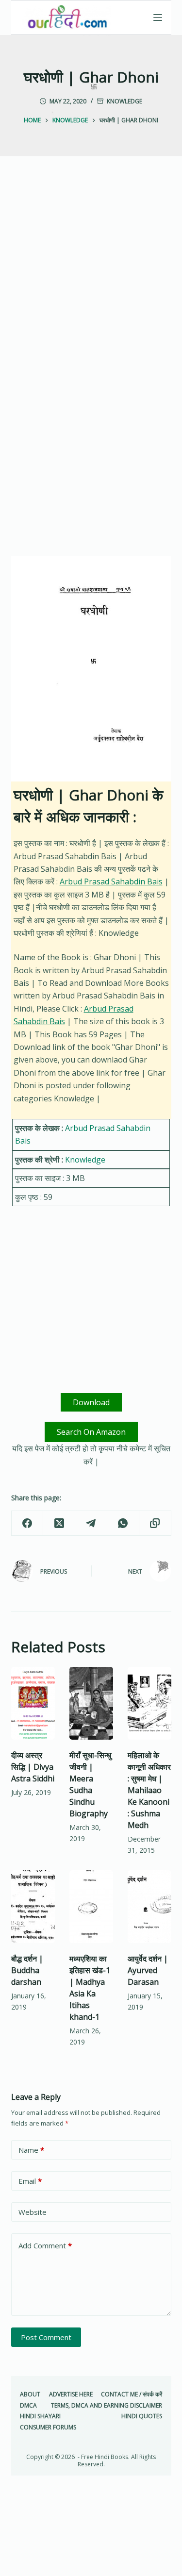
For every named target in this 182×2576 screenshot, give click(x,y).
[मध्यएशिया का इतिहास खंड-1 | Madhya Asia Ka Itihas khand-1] (91, 1907)
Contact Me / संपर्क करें (132, 2394)
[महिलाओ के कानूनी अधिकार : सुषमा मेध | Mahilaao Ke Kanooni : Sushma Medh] (149, 1703)
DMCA (28, 2406)
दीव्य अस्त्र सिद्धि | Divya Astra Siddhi (33, 1767)
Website (33, 2212)
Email (30, 2181)
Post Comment (46, 2337)
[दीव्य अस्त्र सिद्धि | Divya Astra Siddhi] (33, 1703)
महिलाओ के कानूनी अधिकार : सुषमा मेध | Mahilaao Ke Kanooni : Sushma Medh (149, 1790)
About (30, 2394)
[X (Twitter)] (59, 1523)
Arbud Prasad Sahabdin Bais (111, 881)
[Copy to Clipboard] (155, 1523)
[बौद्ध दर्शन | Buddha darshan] (33, 1907)
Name (31, 2150)
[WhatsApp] (123, 1523)
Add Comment (45, 2245)
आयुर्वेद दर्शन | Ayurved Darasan (148, 1970)
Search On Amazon (91, 1432)
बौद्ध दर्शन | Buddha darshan (27, 1970)
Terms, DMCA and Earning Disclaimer (107, 2406)
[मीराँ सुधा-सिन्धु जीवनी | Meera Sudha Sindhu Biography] (91, 1703)
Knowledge (124, 101)
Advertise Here (71, 2394)
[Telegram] (91, 1523)
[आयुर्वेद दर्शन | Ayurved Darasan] (149, 1907)
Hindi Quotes (142, 2416)
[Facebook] (28, 1523)
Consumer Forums (48, 2427)
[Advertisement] (91, 275)
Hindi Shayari (40, 2416)
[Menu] (158, 17)
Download (91, 1402)
